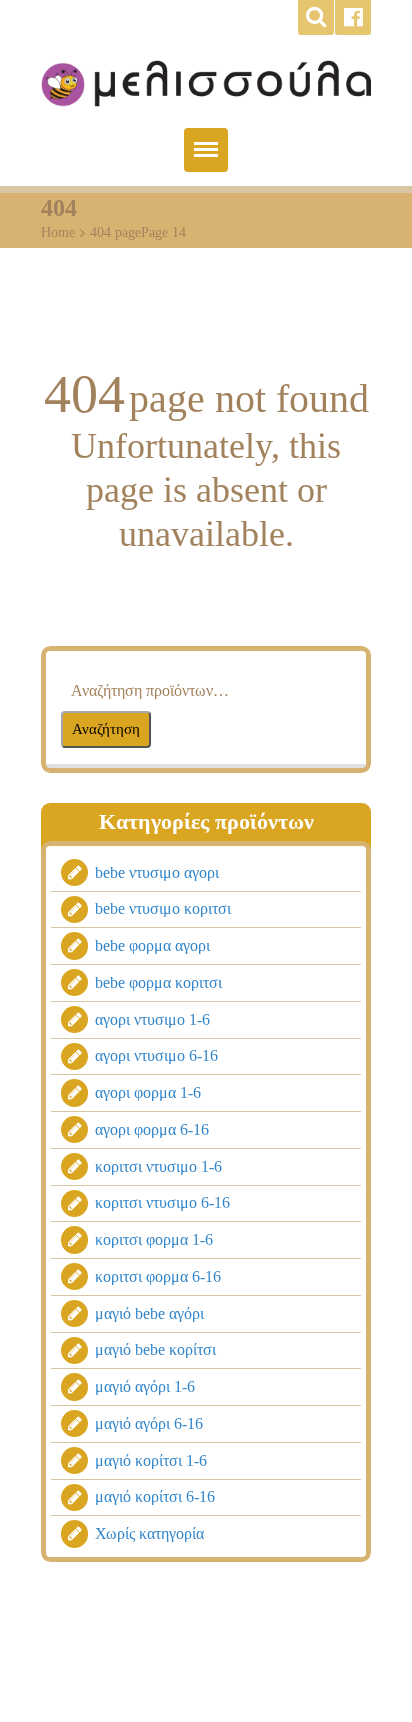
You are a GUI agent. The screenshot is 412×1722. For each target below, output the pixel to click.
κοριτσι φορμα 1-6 (154, 1240)
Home (58, 232)
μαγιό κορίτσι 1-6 (151, 1460)
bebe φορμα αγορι (152, 946)
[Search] (316, 17)
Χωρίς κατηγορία (149, 1534)
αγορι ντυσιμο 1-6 (152, 1019)
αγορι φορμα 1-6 (148, 1093)
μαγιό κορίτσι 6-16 (155, 1497)
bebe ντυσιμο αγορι (157, 872)
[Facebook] (353, 17)
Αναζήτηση (106, 729)
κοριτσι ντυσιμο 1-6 (158, 1166)
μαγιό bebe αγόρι (149, 1313)
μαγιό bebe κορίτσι (155, 1350)
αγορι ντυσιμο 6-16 (156, 1056)
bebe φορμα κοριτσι (158, 982)
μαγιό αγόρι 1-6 (145, 1387)
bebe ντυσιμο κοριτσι (163, 909)
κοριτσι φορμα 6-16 (158, 1276)
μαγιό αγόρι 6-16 (149, 1423)
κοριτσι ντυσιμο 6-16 (162, 1203)
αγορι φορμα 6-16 (152, 1129)
